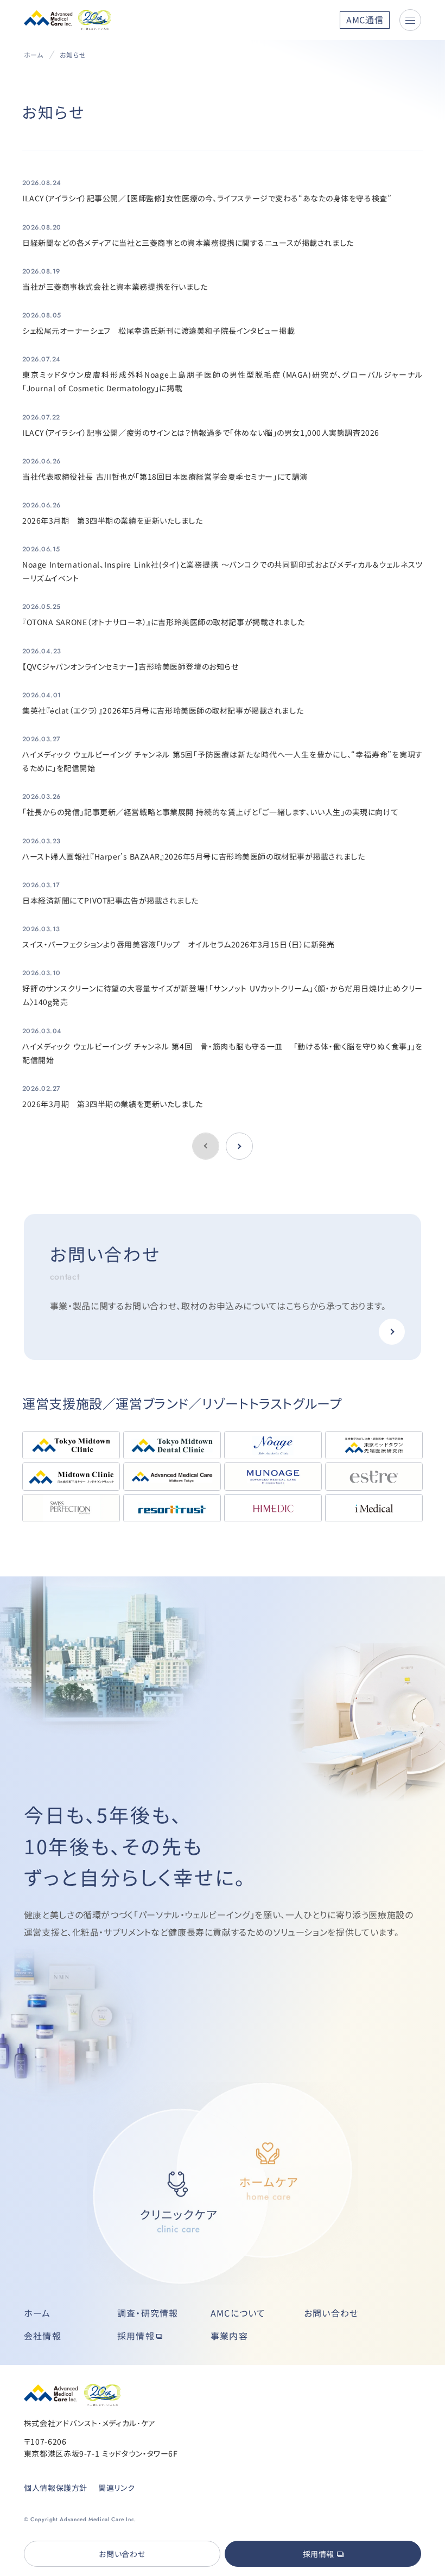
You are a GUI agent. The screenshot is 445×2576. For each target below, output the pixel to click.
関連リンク (116, 2488)
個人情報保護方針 (56, 2488)
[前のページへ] (239, 1146)
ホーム (34, 55)
